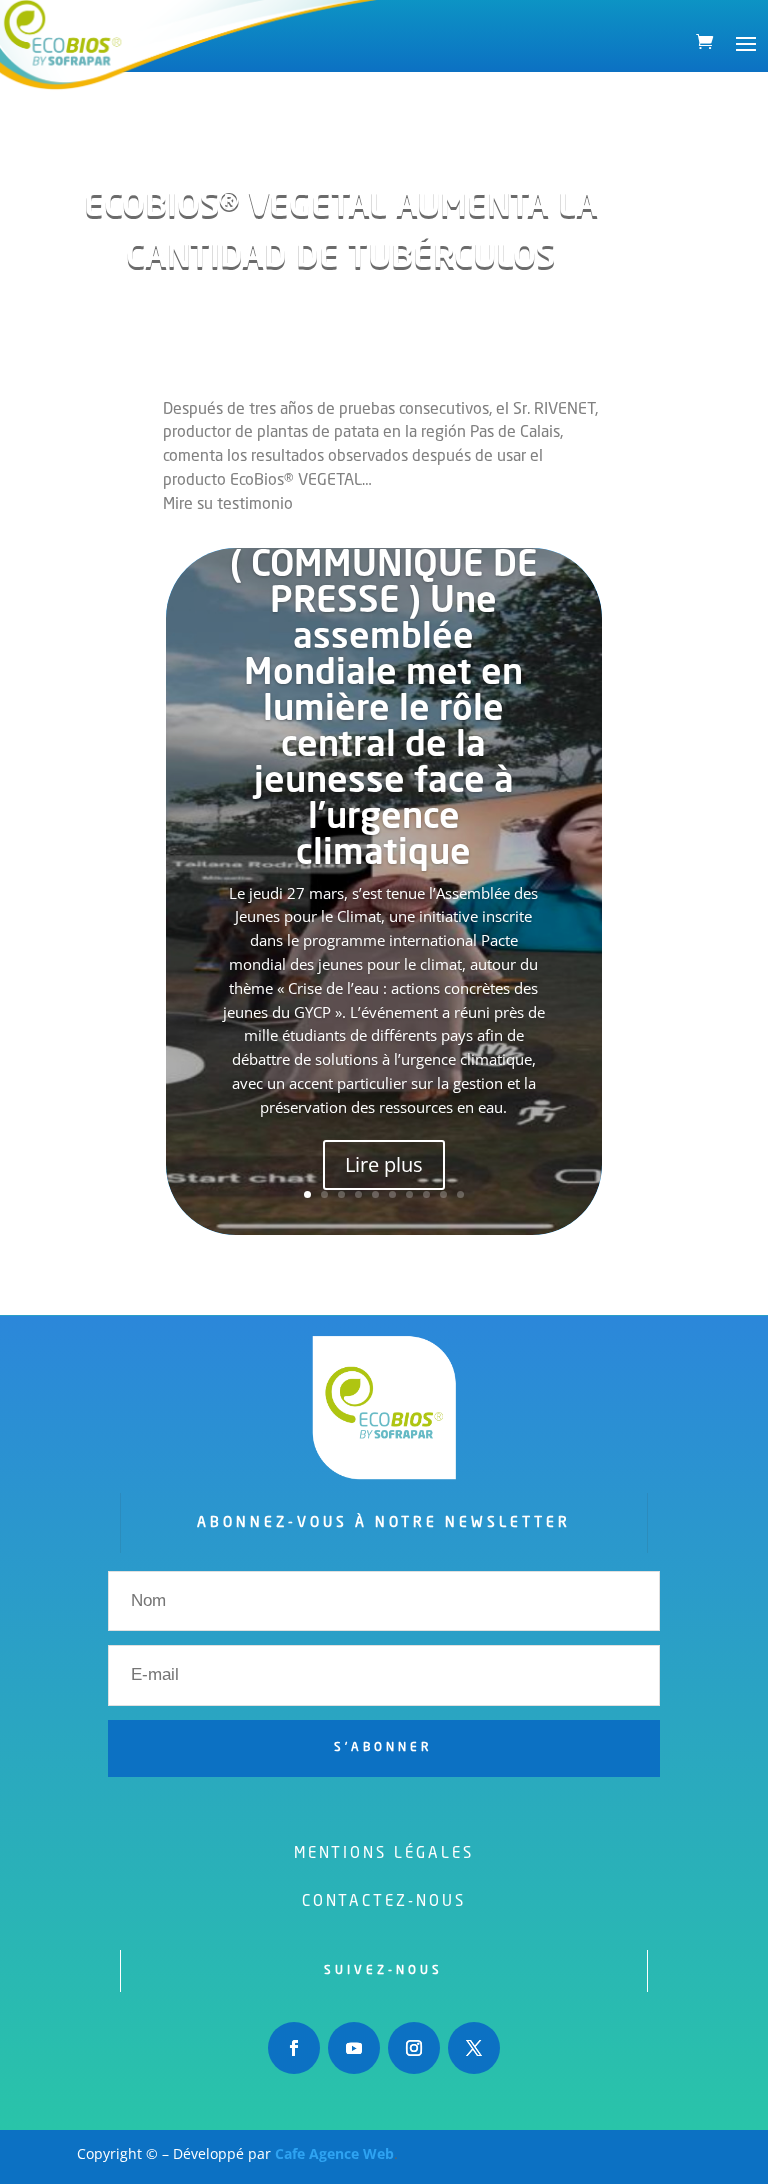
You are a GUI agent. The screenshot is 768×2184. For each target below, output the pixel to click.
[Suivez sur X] (474, 2048)
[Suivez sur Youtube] (354, 2048)
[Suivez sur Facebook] (294, 2048)
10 (460, 1194)
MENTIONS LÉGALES (384, 1854)
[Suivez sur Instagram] (414, 2048)
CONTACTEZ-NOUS (384, 1902)
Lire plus (384, 1164)
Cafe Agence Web (334, 2153)
